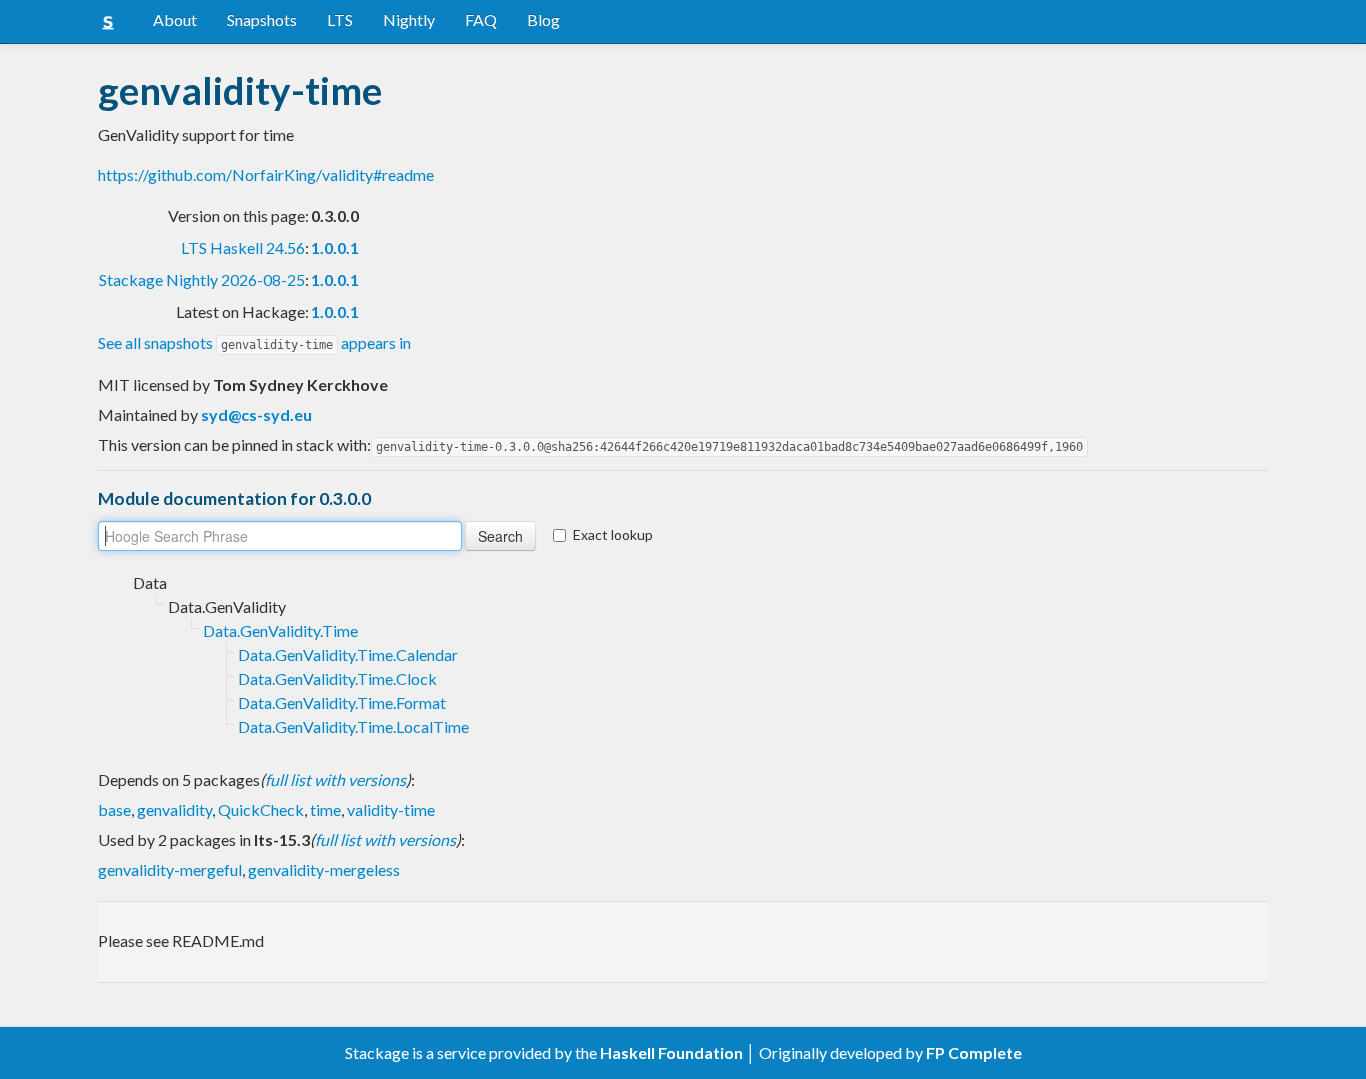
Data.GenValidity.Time (280, 630)
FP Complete (974, 1052)
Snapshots (262, 19)
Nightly (409, 19)
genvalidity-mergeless (324, 869)
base (114, 809)
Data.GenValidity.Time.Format (342, 702)
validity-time (391, 809)
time (325, 809)
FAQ (481, 19)
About (175, 19)
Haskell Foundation (671, 1052)
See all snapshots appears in (254, 342)
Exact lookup (613, 534)
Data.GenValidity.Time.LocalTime (353, 726)
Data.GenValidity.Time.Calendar (348, 654)
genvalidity (174, 809)
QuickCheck (261, 809)
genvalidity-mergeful (170, 869)
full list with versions (335, 779)
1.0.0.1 (335, 247)
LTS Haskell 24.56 (243, 247)
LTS (340, 19)
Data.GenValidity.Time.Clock (337, 678)
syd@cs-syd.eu (256, 414)
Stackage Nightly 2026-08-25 (202, 279)
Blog (543, 19)
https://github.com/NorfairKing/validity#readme (266, 174)
